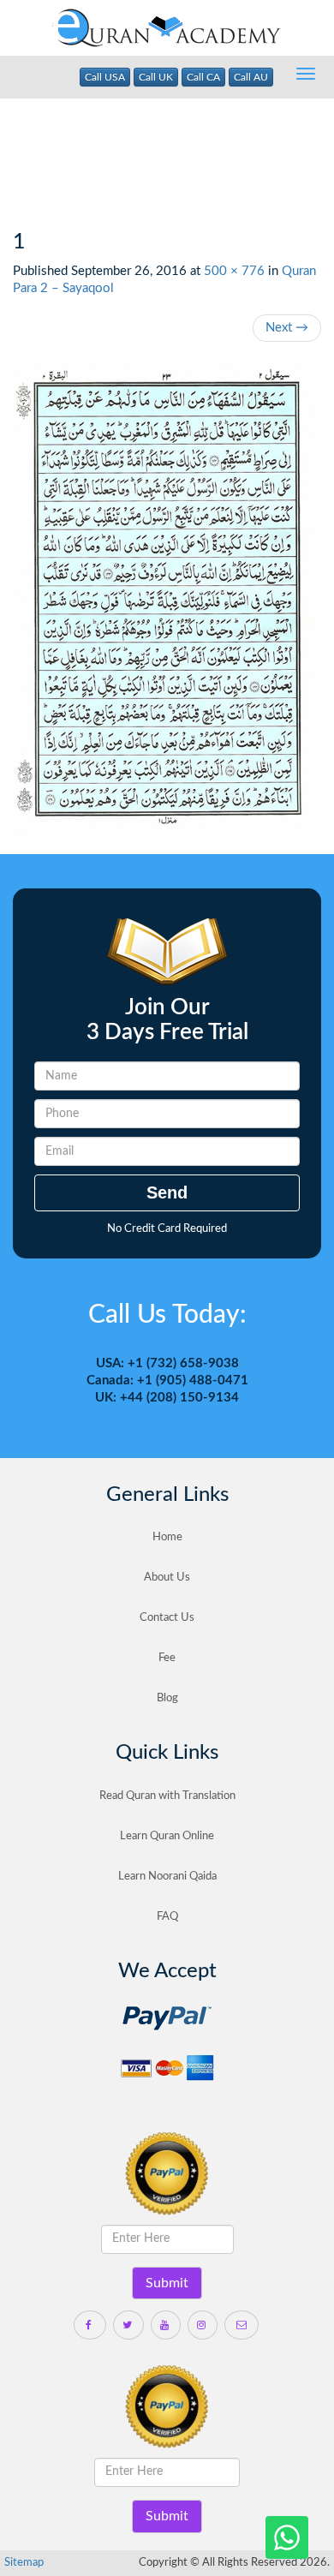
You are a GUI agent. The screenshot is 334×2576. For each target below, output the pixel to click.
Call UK (156, 77)
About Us (167, 1578)
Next (287, 328)
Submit (167, 2283)
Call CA (203, 77)
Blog (167, 1698)
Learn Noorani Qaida (167, 1877)
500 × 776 (234, 271)
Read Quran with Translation (167, 1796)
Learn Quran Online (167, 1836)
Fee (167, 1658)
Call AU (251, 77)
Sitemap (24, 2563)
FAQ (167, 1917)
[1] (167, 598)
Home (167, 1537)
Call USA (105, 77)
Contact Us (167, 1618)
